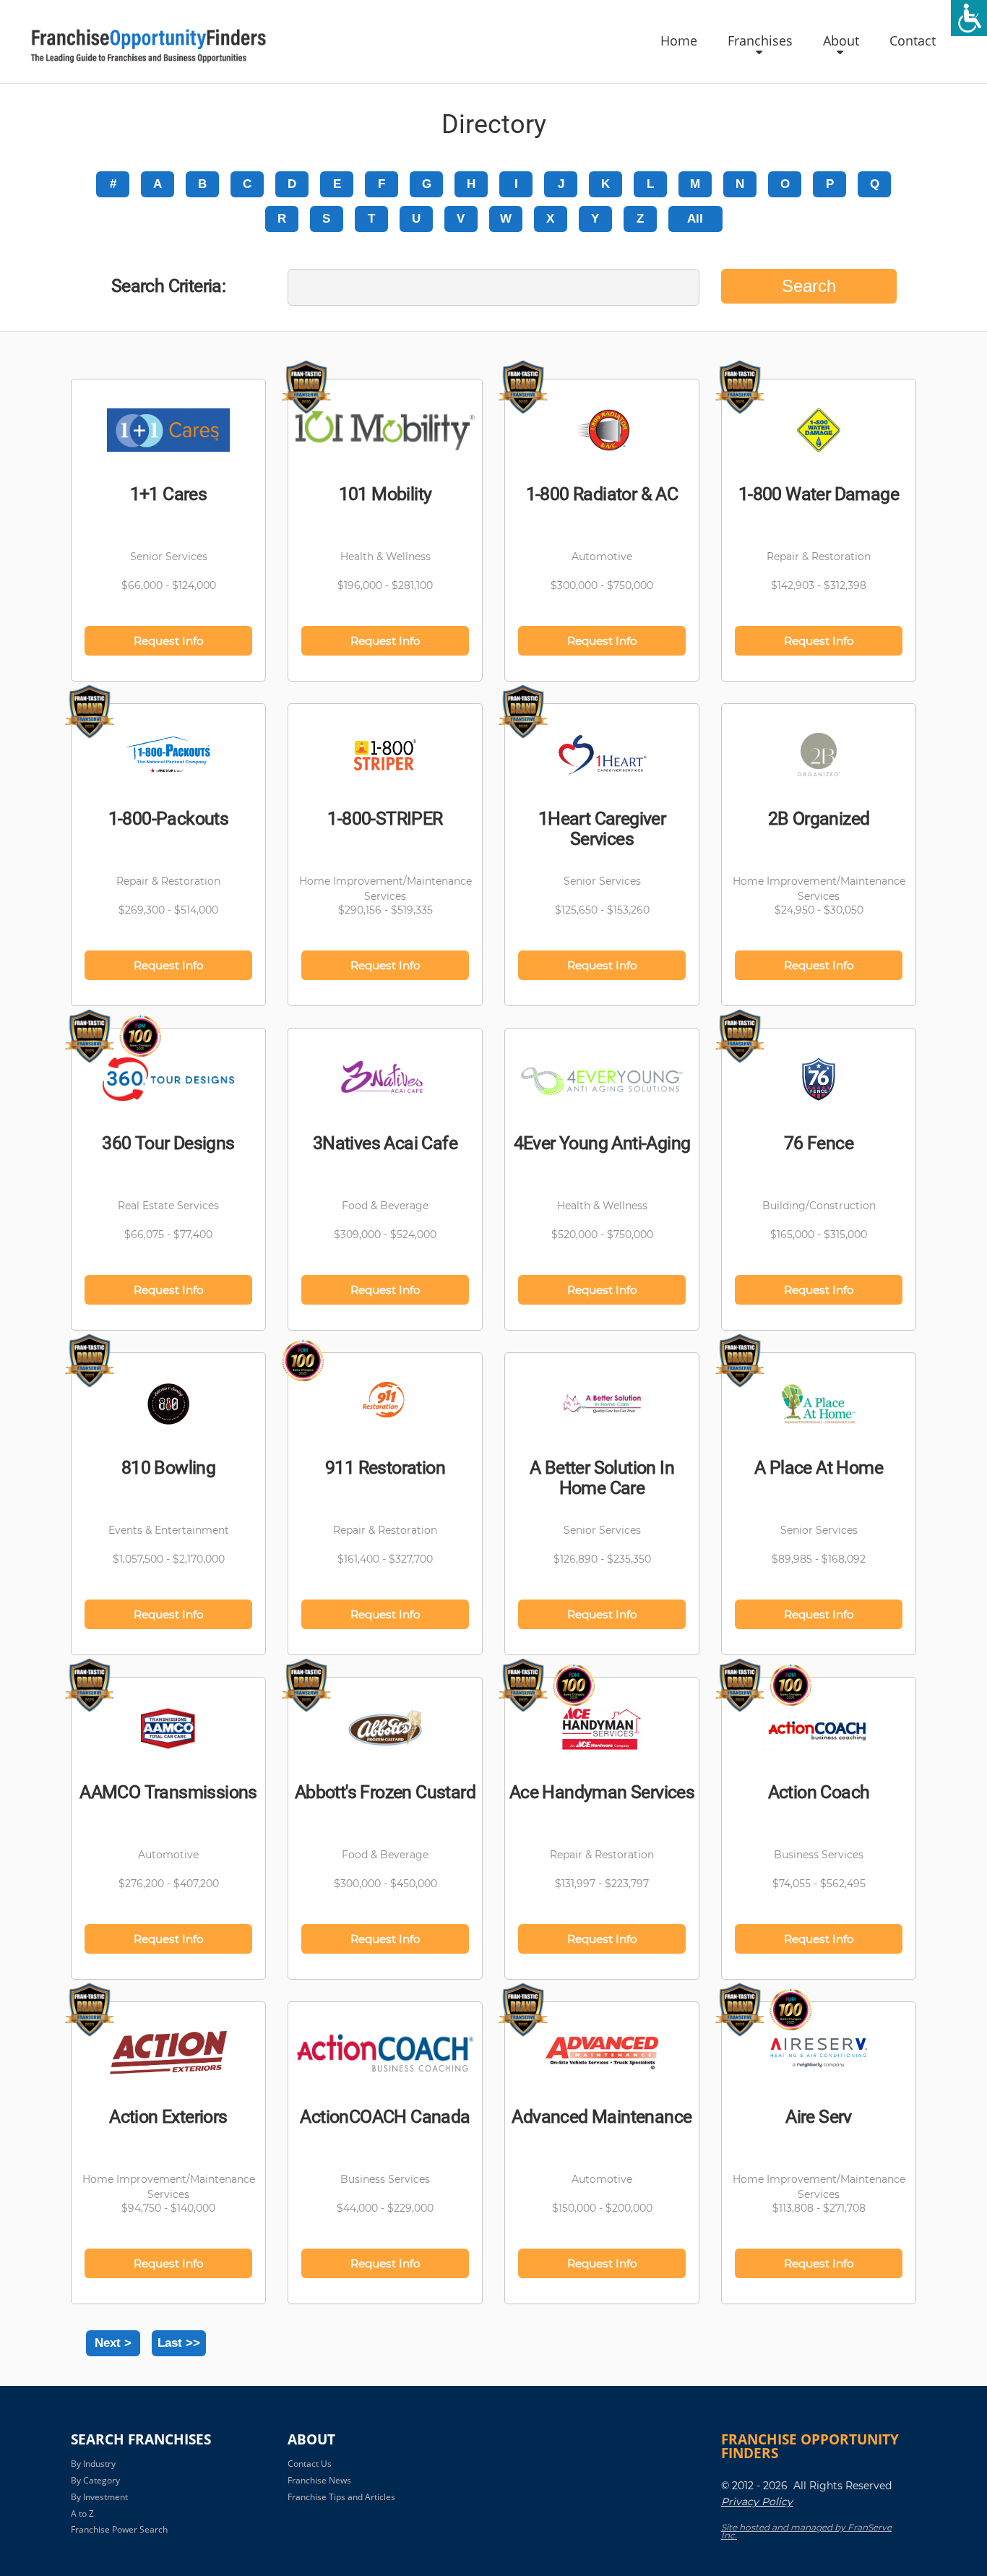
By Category (95, 2480)
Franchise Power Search (119, 2529)
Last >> (179, 2343)
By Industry (93, 2464)
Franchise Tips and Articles (341, 2497)
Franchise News (319, 2480)
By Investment (99, 2497)
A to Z (82, 2513)
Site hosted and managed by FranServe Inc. (806, 2531)
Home (679, 41)
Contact (913, 41)
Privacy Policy (757, 2502)
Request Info (169, 641)
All (695, 219)
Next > (113, 2343)
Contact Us (310, 2464)
